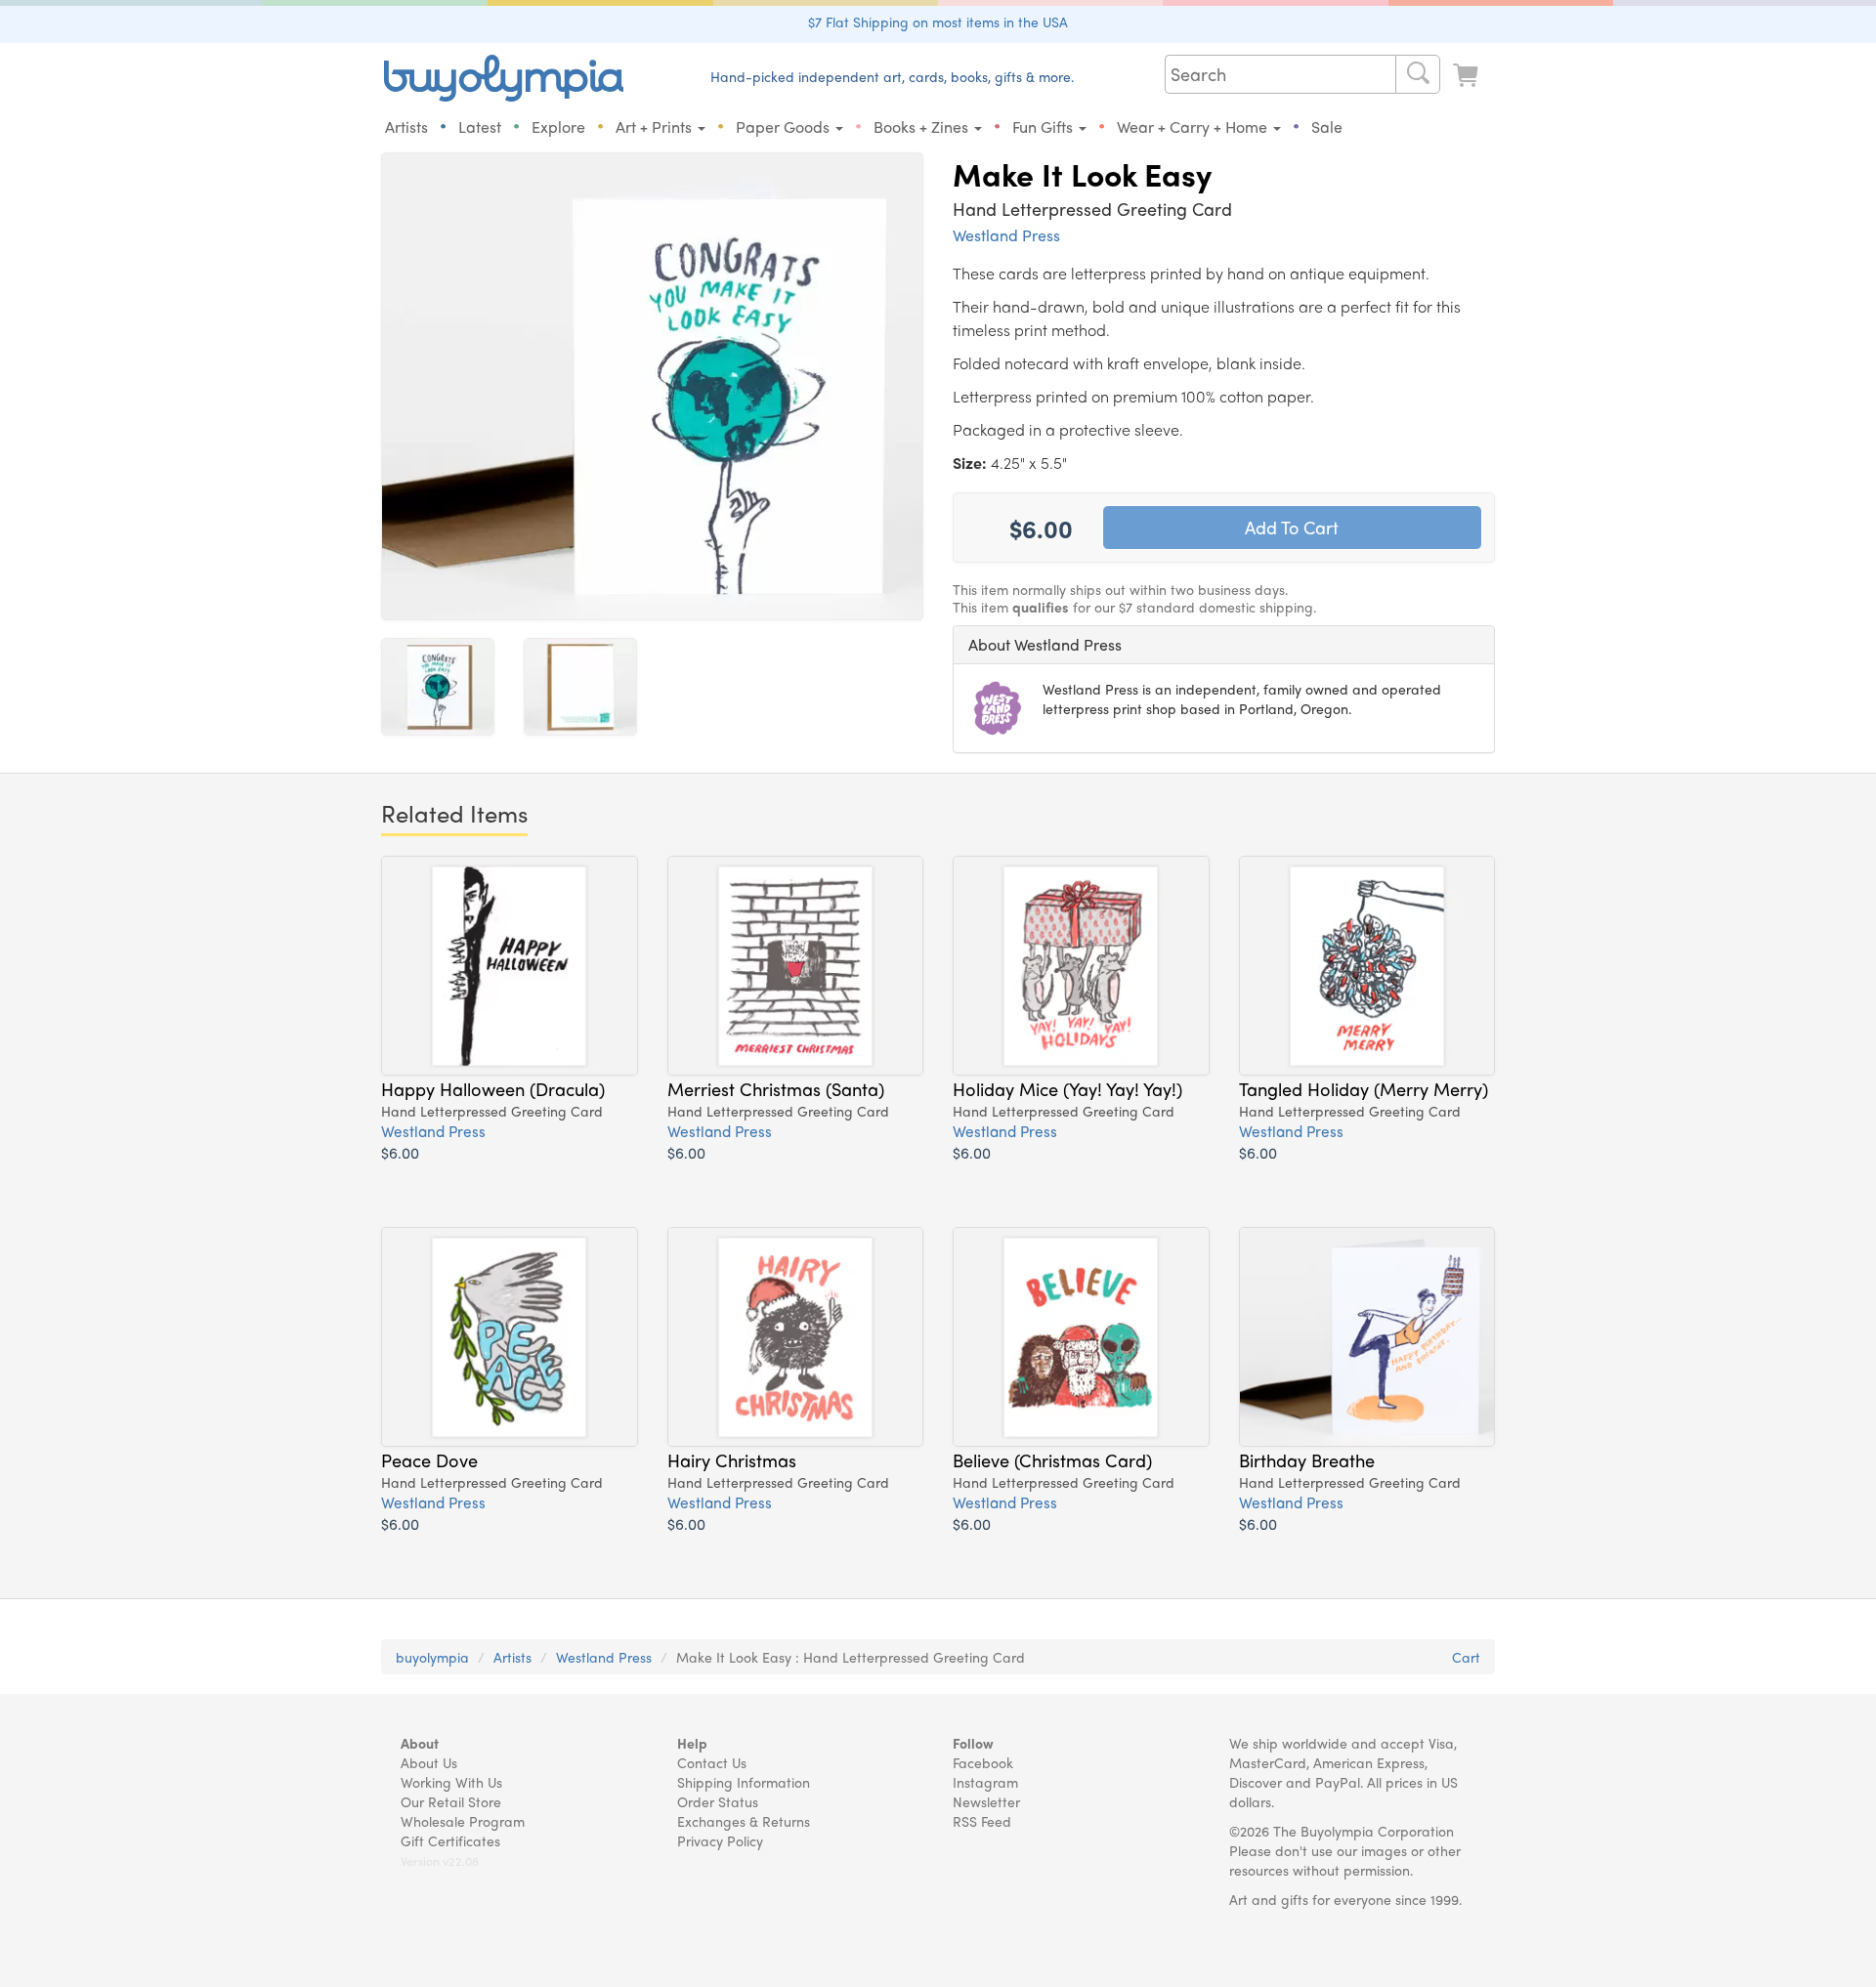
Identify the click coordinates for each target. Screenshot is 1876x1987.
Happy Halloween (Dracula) (493, 1088)
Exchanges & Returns (744, 1821)
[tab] (1224, 645)
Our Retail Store (451, 1801)
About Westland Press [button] (1045, 644)
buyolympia (432, 1657)
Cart (1466, 1657)
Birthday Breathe (1307, 1459)
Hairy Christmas (732, 1459)
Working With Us (451, 1782)
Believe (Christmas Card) (1052, 1459)
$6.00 (400, 1152)
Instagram (985, 1782)
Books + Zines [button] (923, 127)
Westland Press (1006, 235)
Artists (406, 127)
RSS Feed (982, 1821)
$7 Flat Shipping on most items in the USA (938, 21)
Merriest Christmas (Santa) (776, 1088)
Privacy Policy (720, 1840)
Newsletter (986, 1801)
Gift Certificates (450, 1840)
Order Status (718, 1801)
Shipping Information (744, 1782)
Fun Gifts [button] (1045, 127)
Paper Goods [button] (785, 127)
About (420, 1743)
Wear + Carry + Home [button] (1194, 127)
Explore (558, 127)
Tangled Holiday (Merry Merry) (1364, 1088)
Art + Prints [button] (656, 127)
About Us (429, 1762)
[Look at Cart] (1468, 76)
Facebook (983, 1762)
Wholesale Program (463, 1821)
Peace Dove (429, 1459)
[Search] (1418, 74)
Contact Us (712, 1762)
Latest (480, 127)
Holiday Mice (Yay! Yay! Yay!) (1067, 1088)
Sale (1327, 127)
